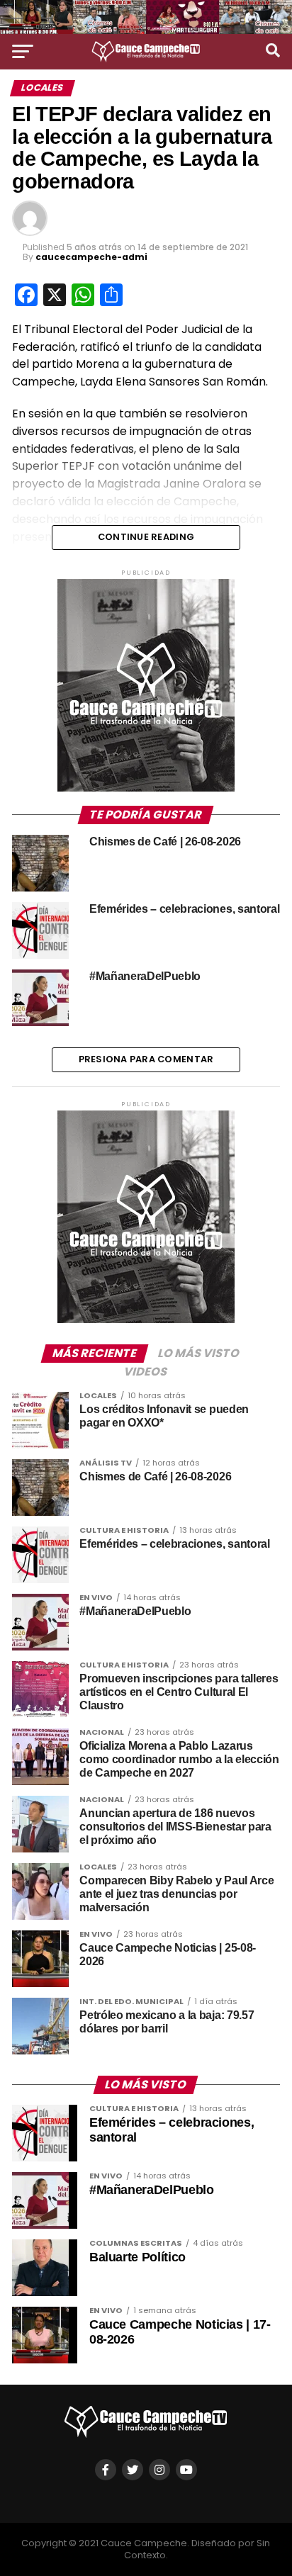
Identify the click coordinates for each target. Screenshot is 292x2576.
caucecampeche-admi (91, 257)
